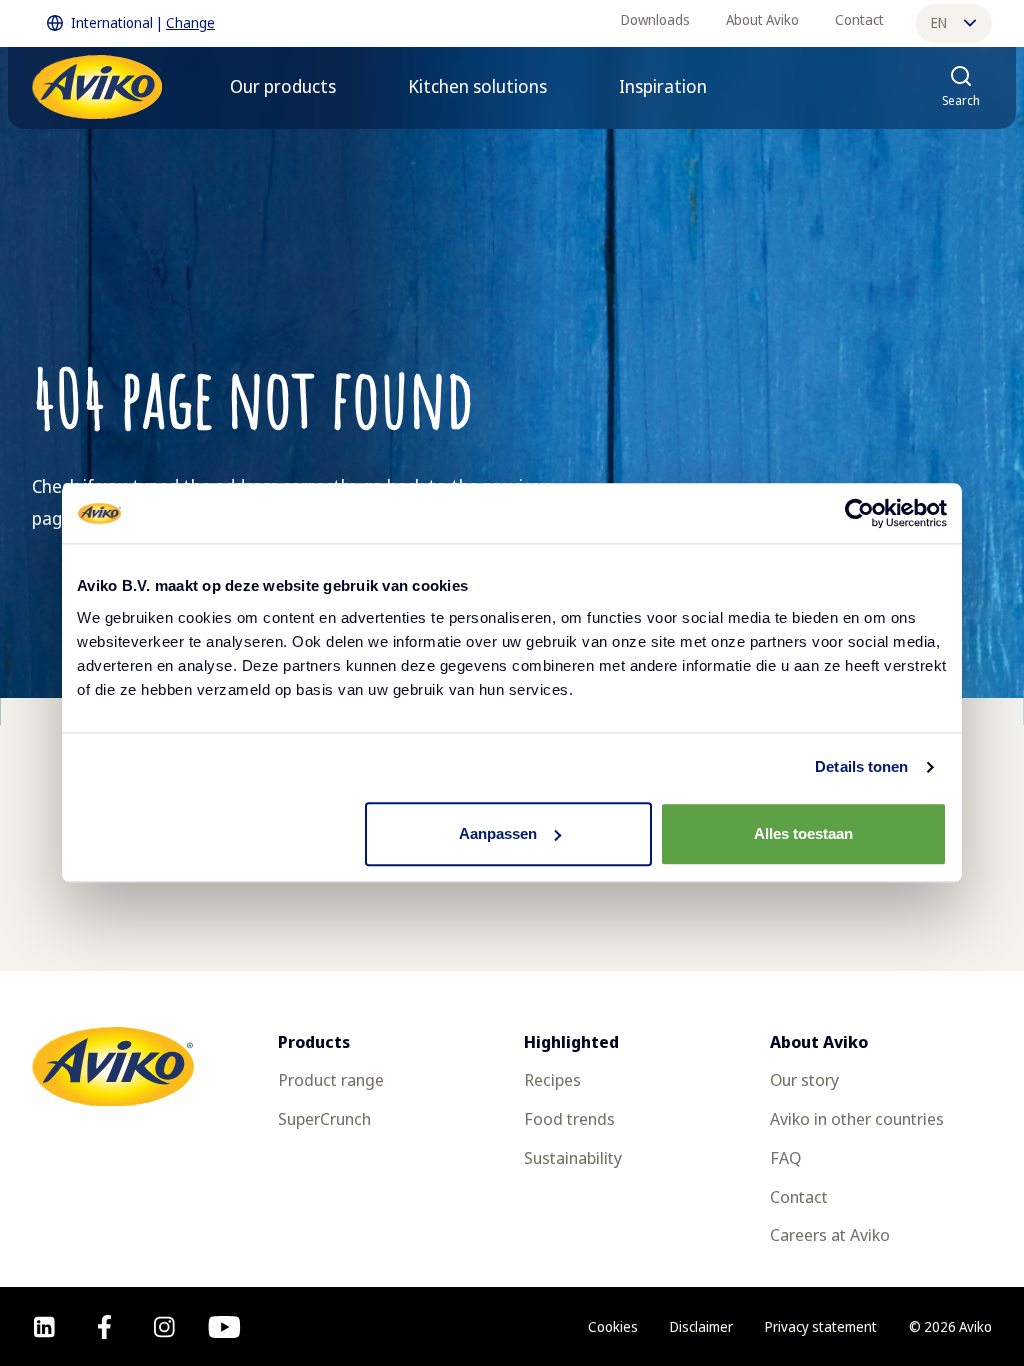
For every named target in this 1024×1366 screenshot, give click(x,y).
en (939, 22)
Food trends (569, 1118)
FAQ (785, 1157)
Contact (859, 19)
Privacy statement (821, 1326)
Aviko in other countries (857, 1118)
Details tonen (861, 766)
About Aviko (762, 19)
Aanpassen (498, 833)
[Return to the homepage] (97, 87)
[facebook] (104, 1327)
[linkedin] (44, 1327)
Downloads (655, 19)
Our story (804, 1079)
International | (143, 22)
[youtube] (224, 1327)
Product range (331, 1079)
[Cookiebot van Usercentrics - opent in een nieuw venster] (859, 513)
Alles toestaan (803, 833)
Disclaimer (701, 1326)
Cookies (613, 1326)
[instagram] (164, 1327)
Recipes (552, 1079)
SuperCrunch (324, 1118)
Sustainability (573, 1157)
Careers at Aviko (830, 1234)
